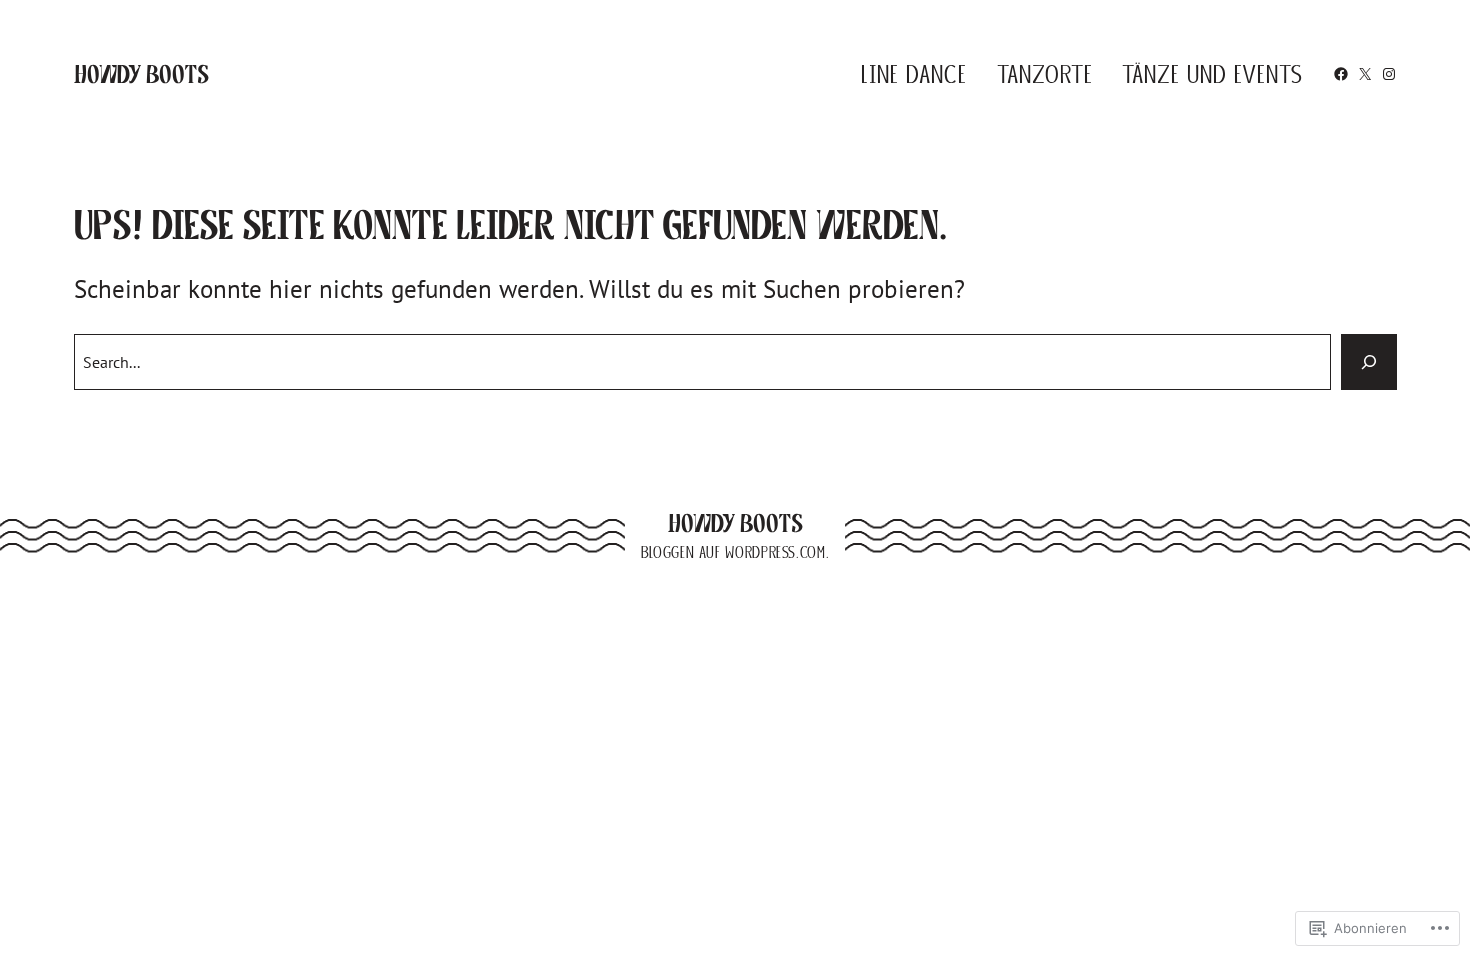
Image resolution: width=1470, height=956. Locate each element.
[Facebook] (1341, 74)
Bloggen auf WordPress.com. (735, 552)
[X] (1365, 74)
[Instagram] (1389, 74)
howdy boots (141, 74)
